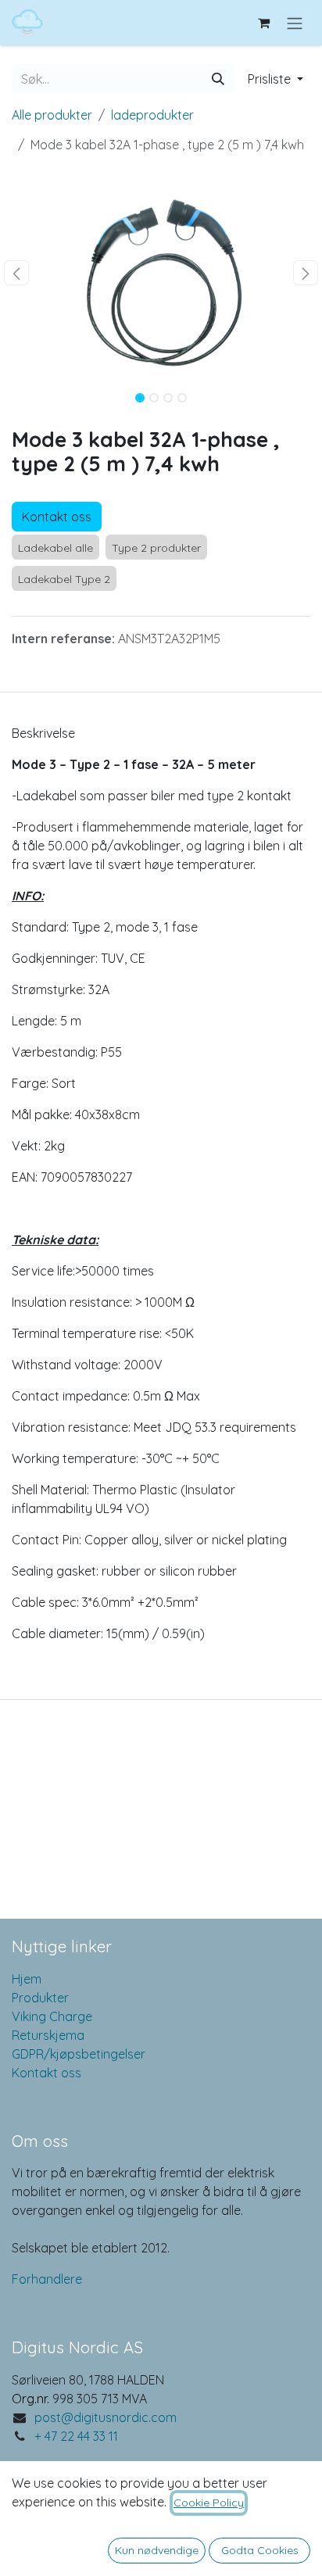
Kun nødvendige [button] (157, 2550)
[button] (275, 79)
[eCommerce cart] (263, 23)
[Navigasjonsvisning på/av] (295, 23)
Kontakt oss (57, 517)
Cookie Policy (209, 2503)
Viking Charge (52, 2016)
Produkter (40, 1998)
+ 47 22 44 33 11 (76, 2436)
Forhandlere (47, 2279)
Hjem (27, 1979)
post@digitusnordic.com (106, 2417)
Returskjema (48, 2035)
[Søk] (218, 79)
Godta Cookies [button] (260, 2550)
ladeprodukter (152, 115)
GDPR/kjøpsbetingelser (79, 2054)
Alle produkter (52, 115)
